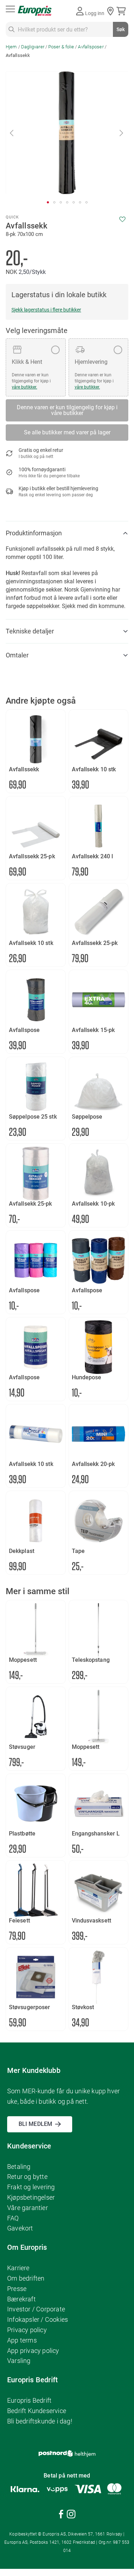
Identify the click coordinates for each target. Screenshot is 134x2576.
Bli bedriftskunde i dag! (40, 2421)
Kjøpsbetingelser (31, 2197)
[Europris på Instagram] (71, 2515)
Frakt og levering (31, 2187)
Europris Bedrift (29, 2400)
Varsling (19, 2361)
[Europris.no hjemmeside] (35, 11)
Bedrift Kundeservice (37, 2411)
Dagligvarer (33, 47)
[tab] (67, 533)
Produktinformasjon (34, 533)
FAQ (13, 2218)
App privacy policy (33, 2351)
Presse (17, 2289)
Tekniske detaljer (30, 631)
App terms (22, 2340)
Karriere (18, 2268)
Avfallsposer (91, 47)
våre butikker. (24, 387)
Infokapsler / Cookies (38, 2319)
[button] (12, 133)
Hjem (11, 47)
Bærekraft (21, 2299)
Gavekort (20, 2228)
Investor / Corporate (36, 2309)
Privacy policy (27, 2330)
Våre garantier (28, 2208)
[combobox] (67, 29)
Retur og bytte (27, 2177)
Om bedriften (26, 2278)
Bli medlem (35, 2124)
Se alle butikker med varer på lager (67, 432)
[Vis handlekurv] (122, 11)
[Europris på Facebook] (61, 2515)
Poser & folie (61, 47)
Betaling (19, 2167)
